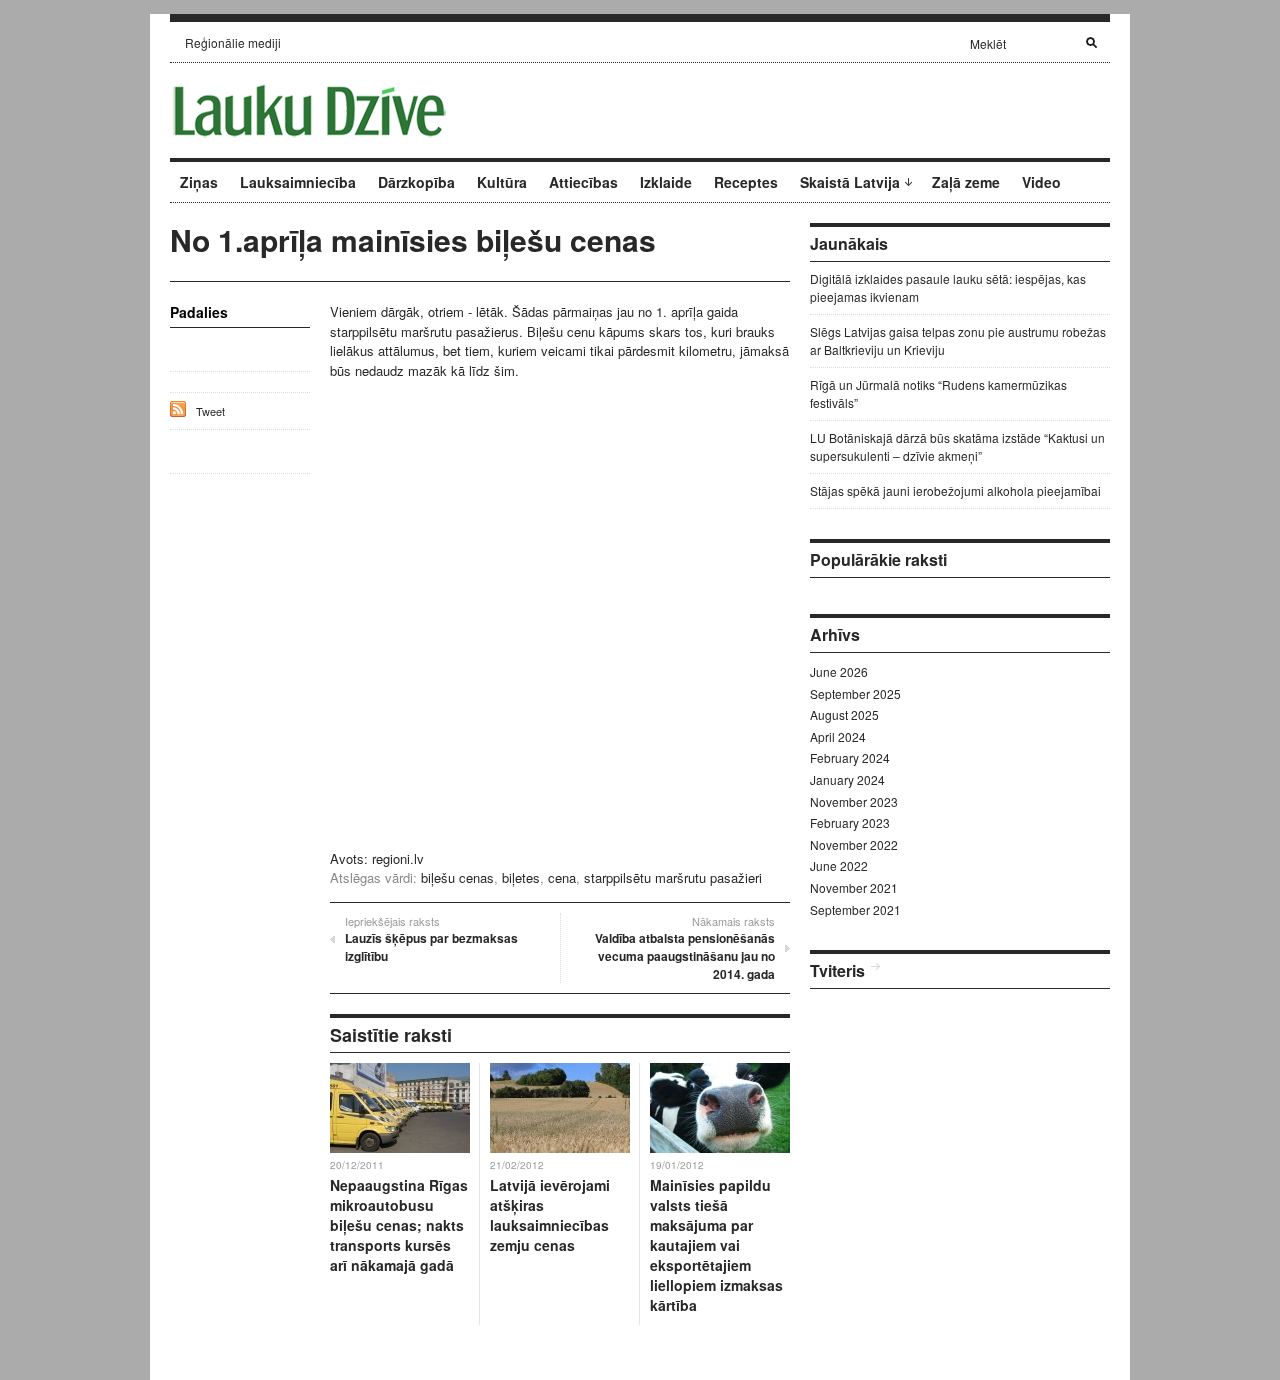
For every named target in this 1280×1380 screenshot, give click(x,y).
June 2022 (839, 865)
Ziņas (199, 182)
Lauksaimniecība (298, 182)
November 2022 (854, 844)
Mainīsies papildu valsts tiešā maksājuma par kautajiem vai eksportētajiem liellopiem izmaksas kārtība (716, 1245)
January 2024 (847, 779)
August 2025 (844, 714)
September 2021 (855, 909)
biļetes (521, 877)
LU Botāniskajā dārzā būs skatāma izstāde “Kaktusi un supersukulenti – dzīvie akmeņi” (957, 446)
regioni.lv (398, 858)
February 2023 (850, 822)
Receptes (746, 182)
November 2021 (854, 887)
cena (562, 877)
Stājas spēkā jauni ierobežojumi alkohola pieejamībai (955, 490)
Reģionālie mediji (233, 42)
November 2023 (854, 801)
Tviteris (837, 970)
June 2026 (839, 671)
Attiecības (583, 182)
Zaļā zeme (966, 182)
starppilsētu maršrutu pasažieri (673, 877)
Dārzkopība (416, 182)
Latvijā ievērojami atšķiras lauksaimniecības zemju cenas (550, 1215)
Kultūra (502, 182)
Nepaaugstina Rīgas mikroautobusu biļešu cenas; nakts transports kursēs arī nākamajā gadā (399, 1225)
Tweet (210, 411)
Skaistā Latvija (850, 182)
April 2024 (838, 736)
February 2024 (850, 757)
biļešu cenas (457, 877)
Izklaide (666, 182)
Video (1041, 182)
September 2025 (855, 693)
